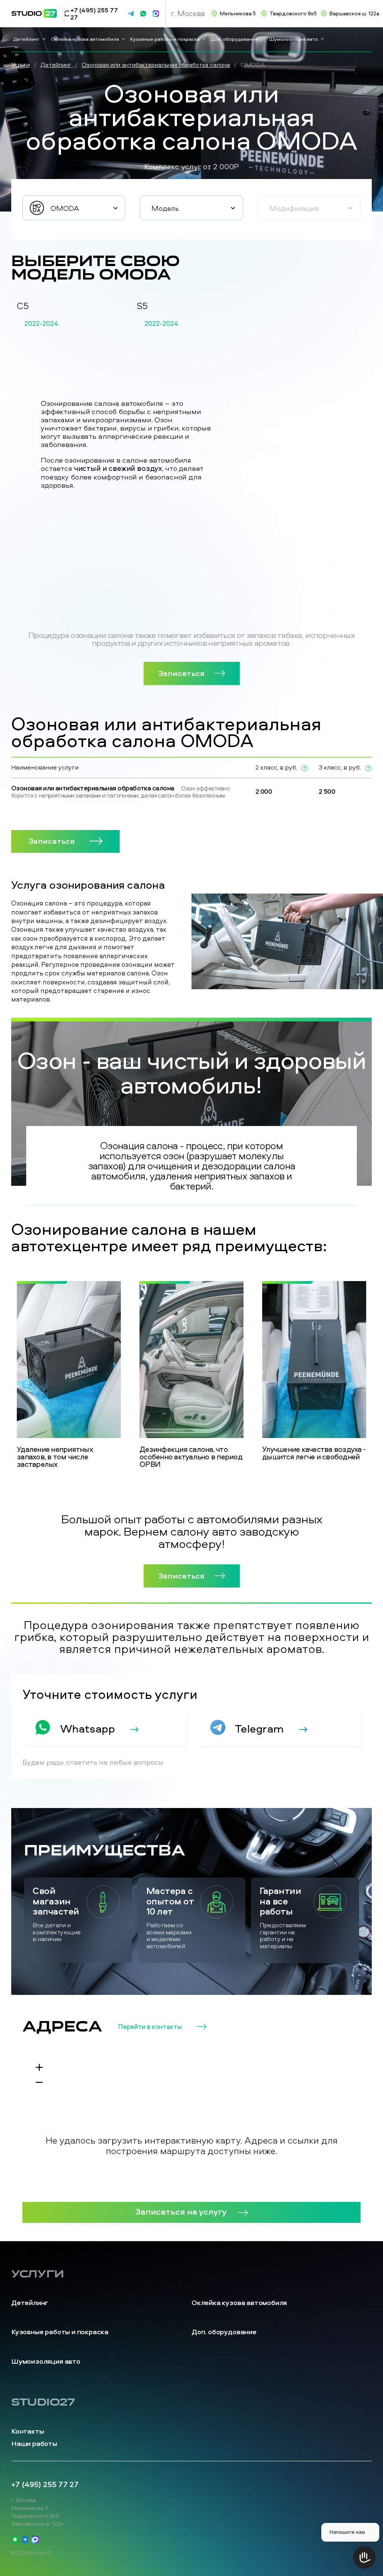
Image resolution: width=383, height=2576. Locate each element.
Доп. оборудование (235, 39)
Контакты (27, 2431)
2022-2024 (41, 324)
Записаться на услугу (181, 2211)
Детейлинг (26, 39)
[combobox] (74, 208)
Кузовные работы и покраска (165, 39)
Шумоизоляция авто (294, 39)
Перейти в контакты (150, 2027)
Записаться (181, 673)
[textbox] (74, 208)
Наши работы (34, 2444)
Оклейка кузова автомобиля (85, 39)
